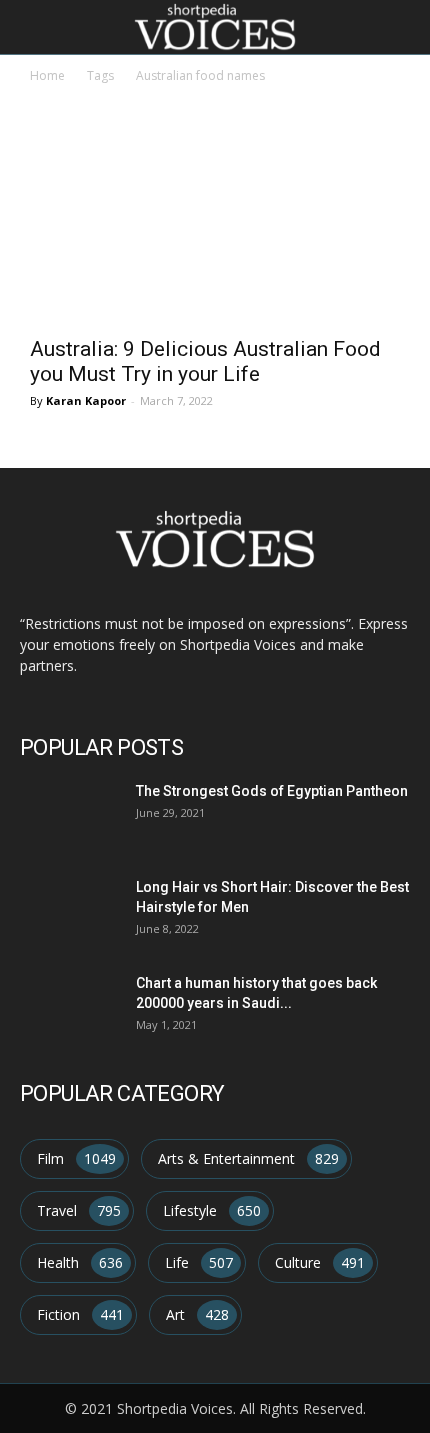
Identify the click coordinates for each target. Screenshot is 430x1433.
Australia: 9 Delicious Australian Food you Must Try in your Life (205, 361)
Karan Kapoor (86, 400)
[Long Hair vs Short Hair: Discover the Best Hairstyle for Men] (66, 909)
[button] (402, 27)
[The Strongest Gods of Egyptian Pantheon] (66, 813)
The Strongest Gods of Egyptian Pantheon (272, 791)
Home (47, 75)
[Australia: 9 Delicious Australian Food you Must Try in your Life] (215, 232)
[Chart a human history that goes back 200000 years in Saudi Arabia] (66, 1005)
